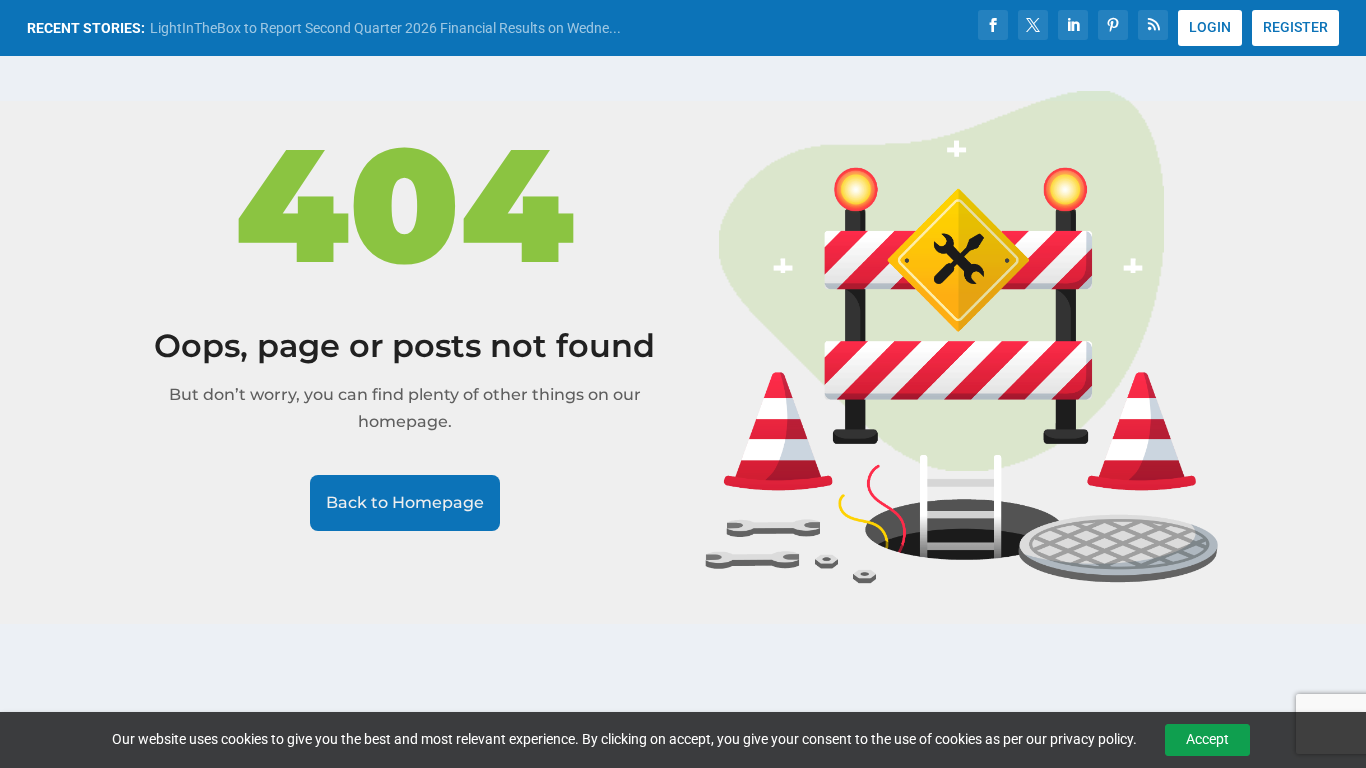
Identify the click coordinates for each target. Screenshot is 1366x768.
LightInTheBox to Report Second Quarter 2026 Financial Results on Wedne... (385, 28)
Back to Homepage (405, 502)
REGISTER (1295, 27)
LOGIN (1210, 27)
